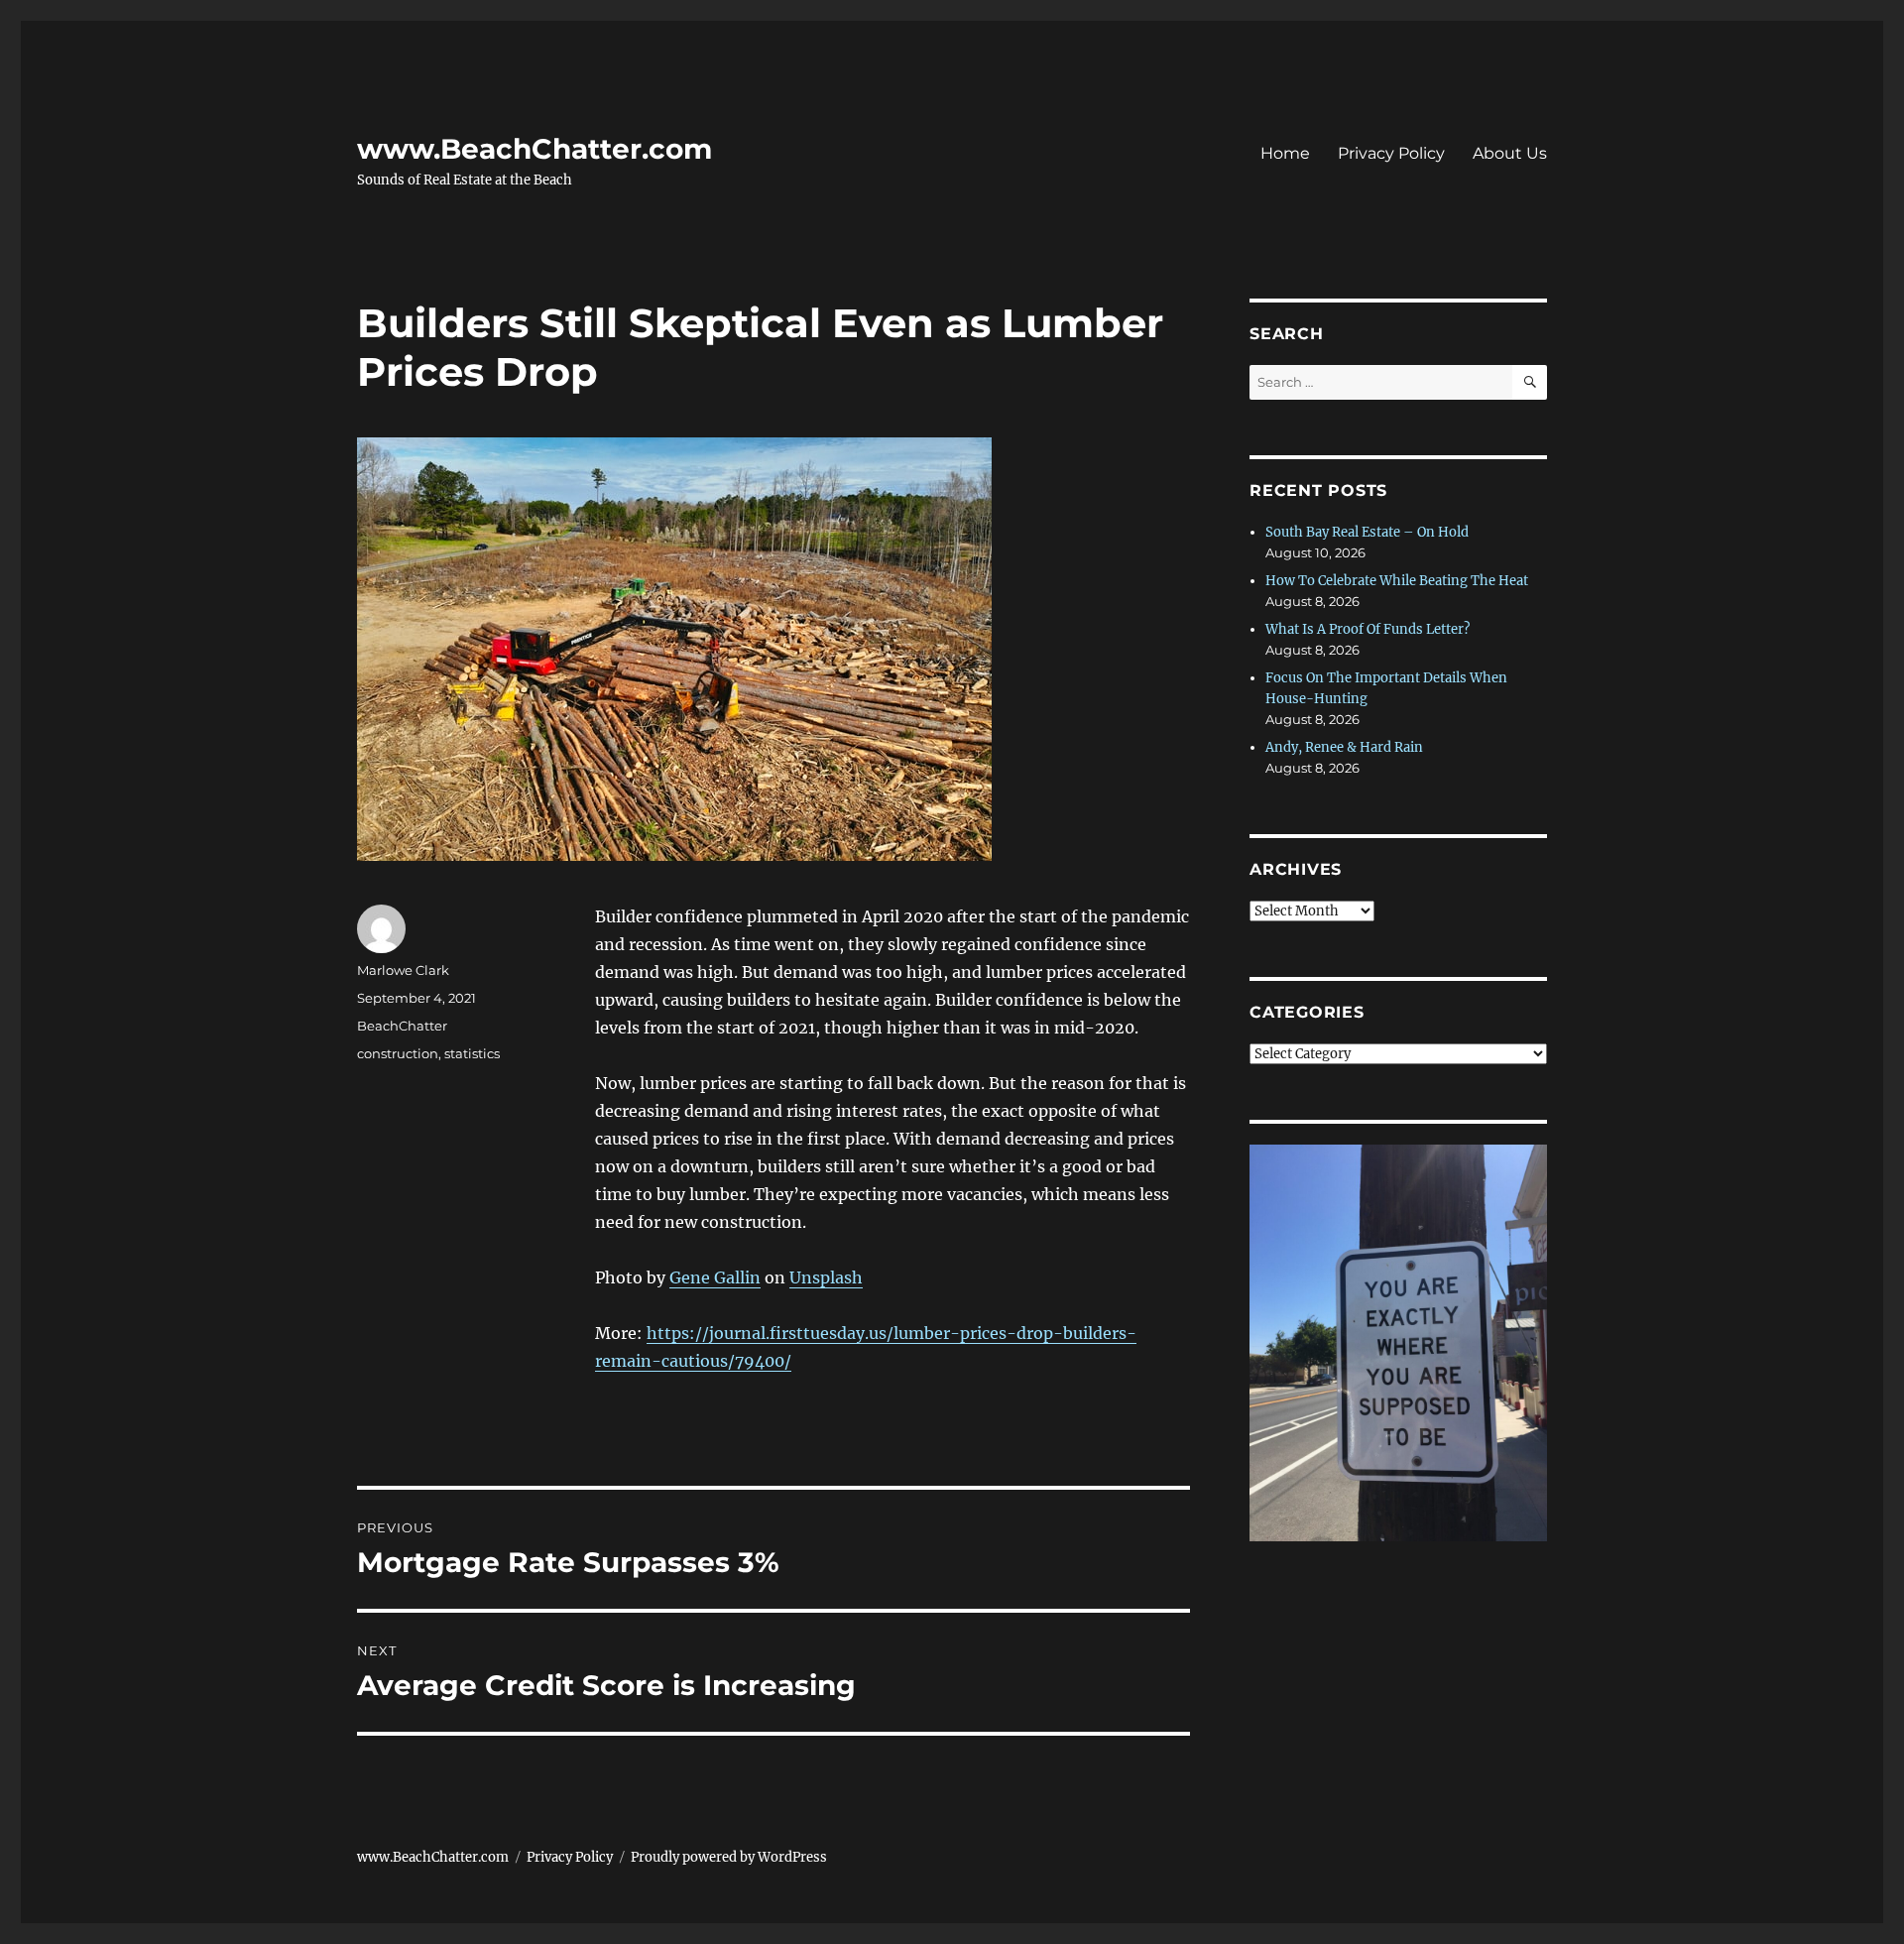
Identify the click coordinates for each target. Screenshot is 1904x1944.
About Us (1510, 153)
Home (1285, 153)
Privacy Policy (1391, 153)
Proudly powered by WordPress (729, 1857)
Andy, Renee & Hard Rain (1344, 747)
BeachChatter (402, 1026)
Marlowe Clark (403, 970)
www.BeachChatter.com (535, 149)
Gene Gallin (715, 1277)
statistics (472, 1053)
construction (398, 1053)
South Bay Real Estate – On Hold (1367, 532)
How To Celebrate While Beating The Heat (1397, 581)
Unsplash (826, 1277)
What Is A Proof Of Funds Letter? (1368, 629)
